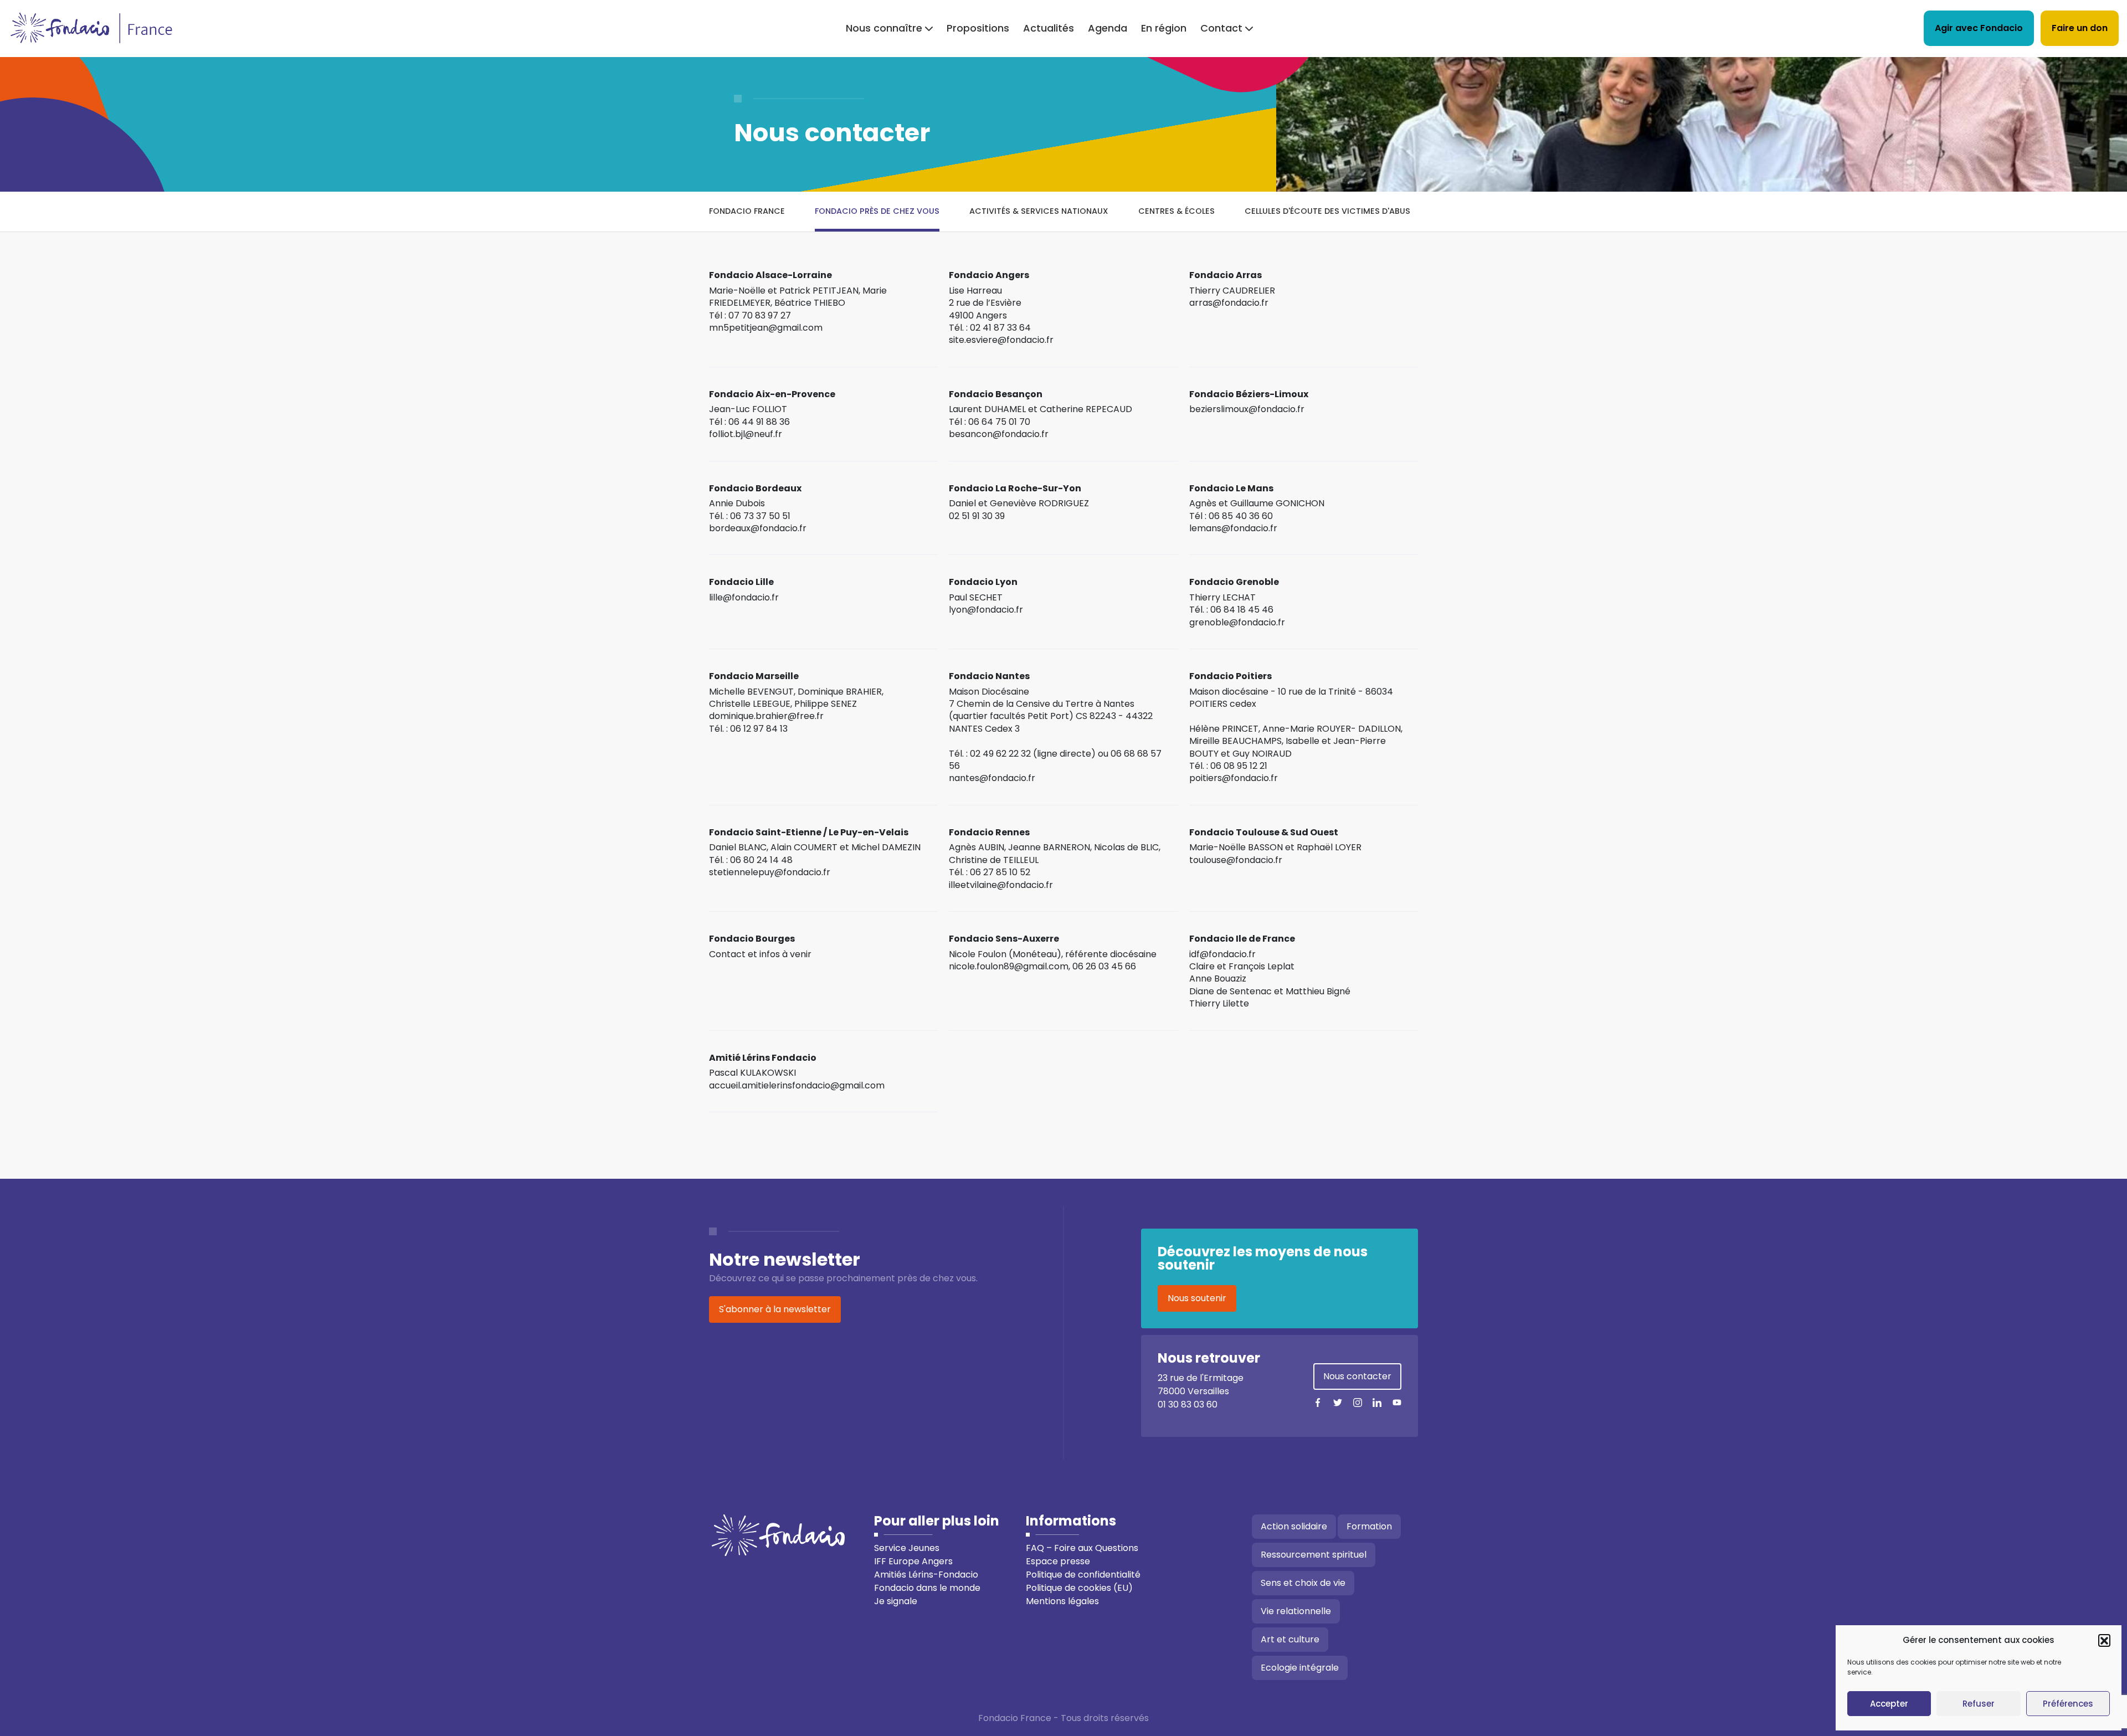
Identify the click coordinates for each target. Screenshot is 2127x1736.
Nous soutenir (1197, 1298)
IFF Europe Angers (913, 1561)
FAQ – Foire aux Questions (1082, 1548)
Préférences (2068, 1704)
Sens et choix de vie (1303, 1583)
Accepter (1889, 1704)
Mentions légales (1062, 1601)
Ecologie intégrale (1300, 1668)
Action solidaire (1294, 1526)
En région (1164, 28)
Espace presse (1058, 1561)
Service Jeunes (907, 1548)
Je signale (896, 1601)
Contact (1221, 28)
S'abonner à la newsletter (775, 1309)
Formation (1369, 1526)
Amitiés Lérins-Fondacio (926, 1575)
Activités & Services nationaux (1039, 211)
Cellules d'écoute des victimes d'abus (1327, 211)
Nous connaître (884, 28)
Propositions (978, 28)
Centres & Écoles (1176, 211)
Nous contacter (1357, 1376)
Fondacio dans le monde (927, 1588)
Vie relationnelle (1296, 1611)
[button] (2104, 1640)
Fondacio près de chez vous (877, 211)
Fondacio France (747, 211)
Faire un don (2080, 28)
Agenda (1108, 28)
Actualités (1049, 28)
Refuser (1979, 1704)
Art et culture (1290, 1639)
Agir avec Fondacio (1979, 28)
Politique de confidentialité (1083, 1575)
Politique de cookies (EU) (1079, 1588)
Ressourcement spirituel (1314, 1555)
